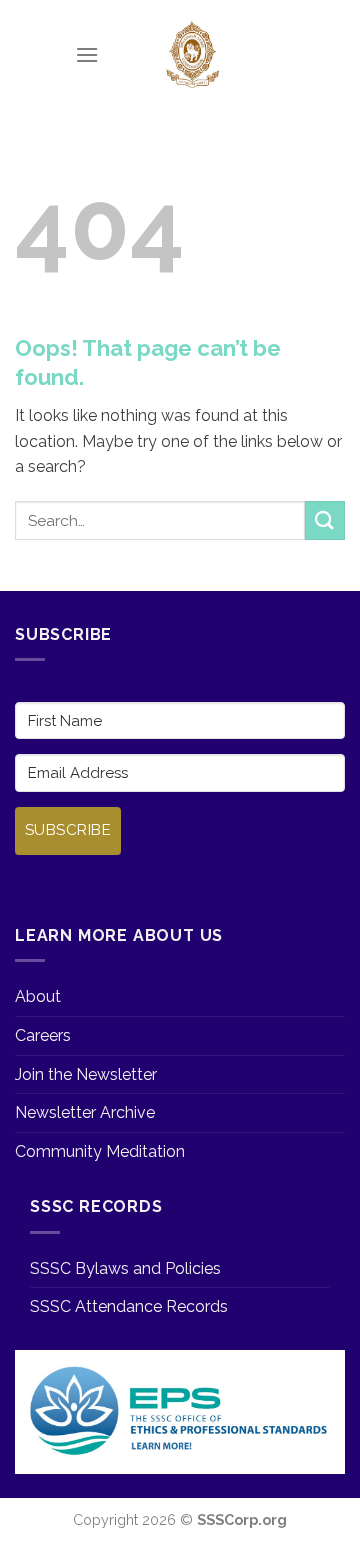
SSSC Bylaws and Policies (125, 1268)
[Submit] (325, 520)
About (38, 996)
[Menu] (87, 54)
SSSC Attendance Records (129, 1306)
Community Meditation (100, 1151)
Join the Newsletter (86, 1074)
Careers (43, 1035)
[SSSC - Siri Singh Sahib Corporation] (192, 55)
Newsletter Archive (85, 1112)
